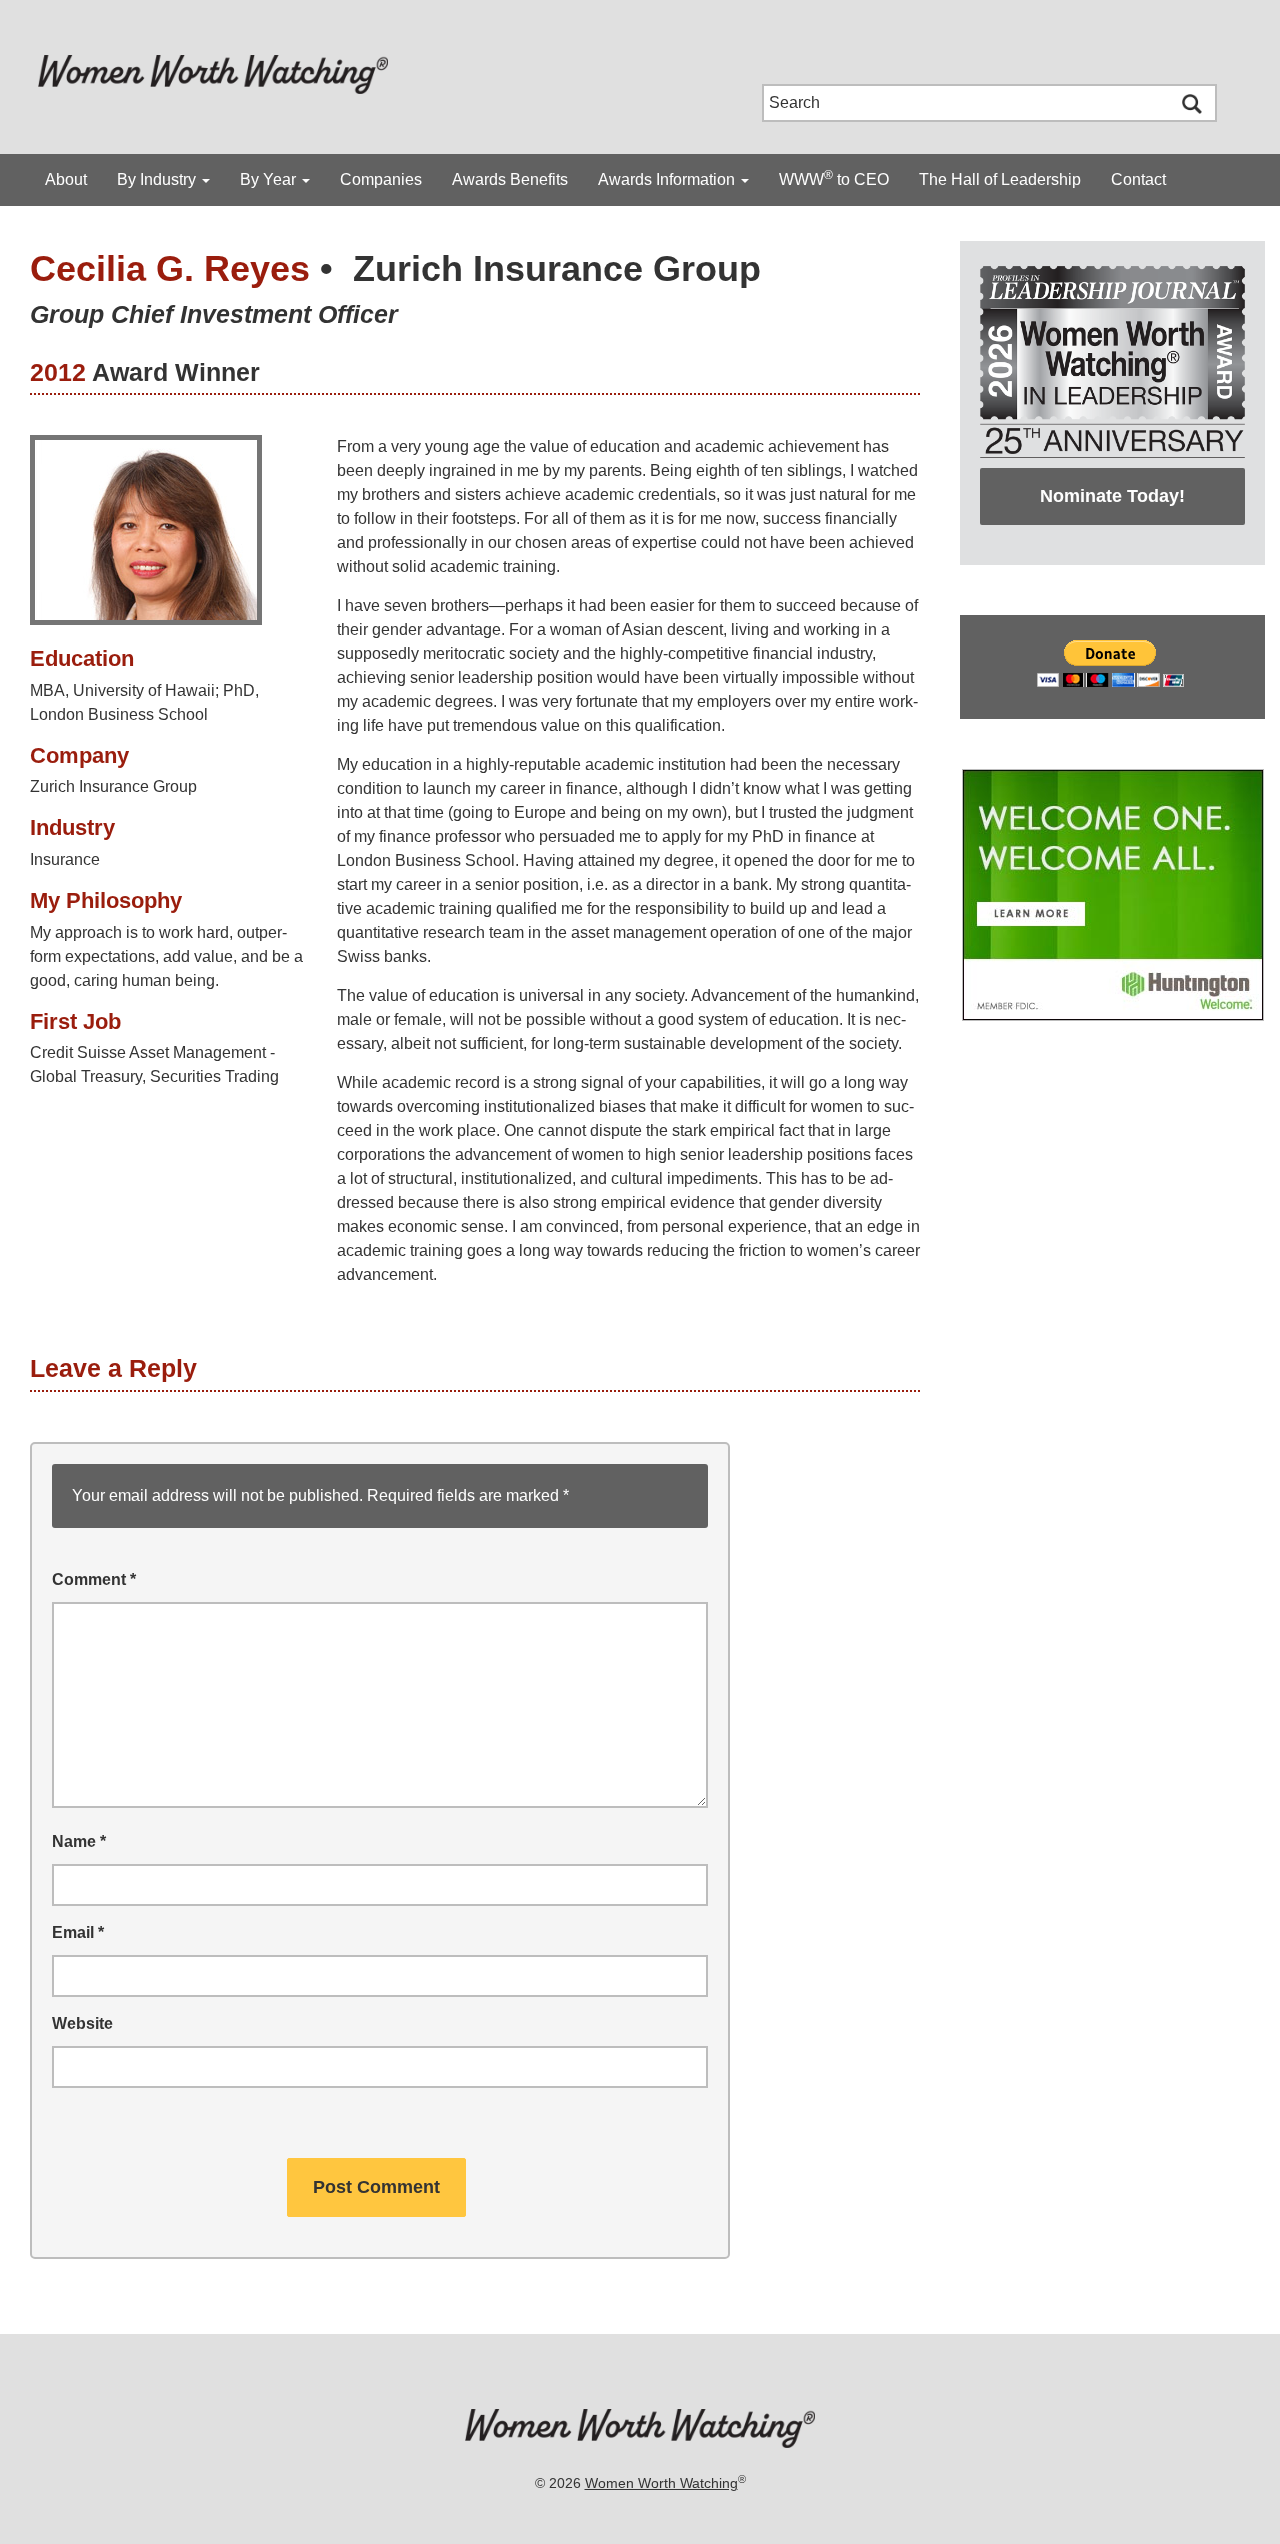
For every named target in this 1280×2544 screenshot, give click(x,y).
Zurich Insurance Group (557, 268)
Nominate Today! (1112, 496)
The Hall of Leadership (1000, 179)
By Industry (158, 179)
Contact (1138, 179)
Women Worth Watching (661, 2483)
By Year (270, 179)
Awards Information (668, 179)
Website (82, 2023)
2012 (58, 372)
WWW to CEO (834, 178)
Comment (94, 1579)
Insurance (65, 859)
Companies (381, 179)
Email (78, 1932)
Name (79, 1841)
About (66, 179)
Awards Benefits (510, 179)
